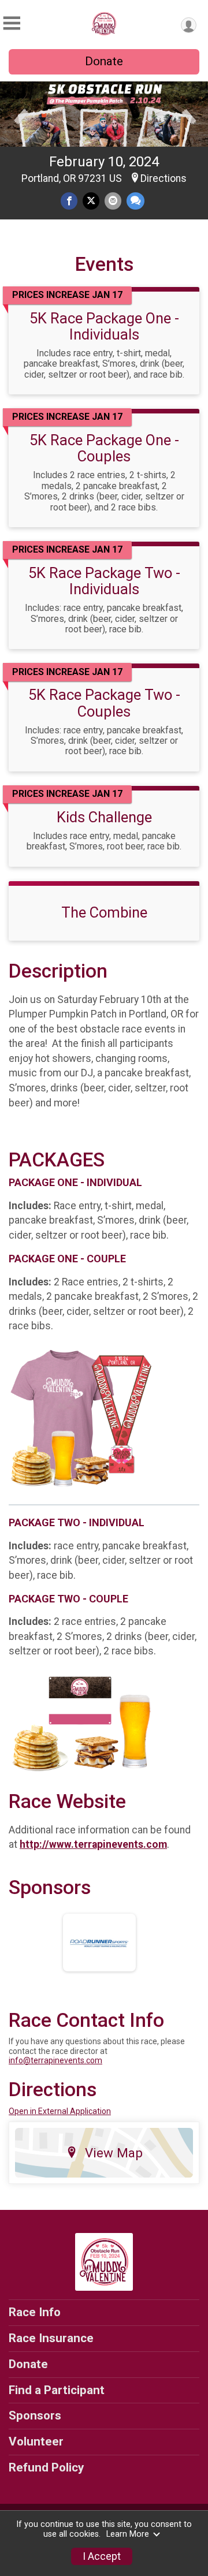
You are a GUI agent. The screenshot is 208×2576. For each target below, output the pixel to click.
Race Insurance (51, 2338)
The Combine (104, 912)
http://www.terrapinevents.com (93, 1844)
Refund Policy (46, 2467)
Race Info (35, 2312)
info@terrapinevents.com (55, 2060)
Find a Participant (57, 2390)
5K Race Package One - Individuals (104, 326)
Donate (104, 61)
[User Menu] (189, 25)
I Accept (102, 2556)
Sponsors (35, 2415)
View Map (114, 2153)
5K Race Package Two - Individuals (104, 581)
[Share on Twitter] (91, 201)
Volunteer (36, 2441)
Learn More (128, 2534)
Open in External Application (60, 2111)
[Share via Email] (113, 201)
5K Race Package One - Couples (104, 448)
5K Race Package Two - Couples (104, 703)
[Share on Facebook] (69, 201)
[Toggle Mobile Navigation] (12, 23)
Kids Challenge (104, 817)
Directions (164, 178)
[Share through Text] (135, 201)
